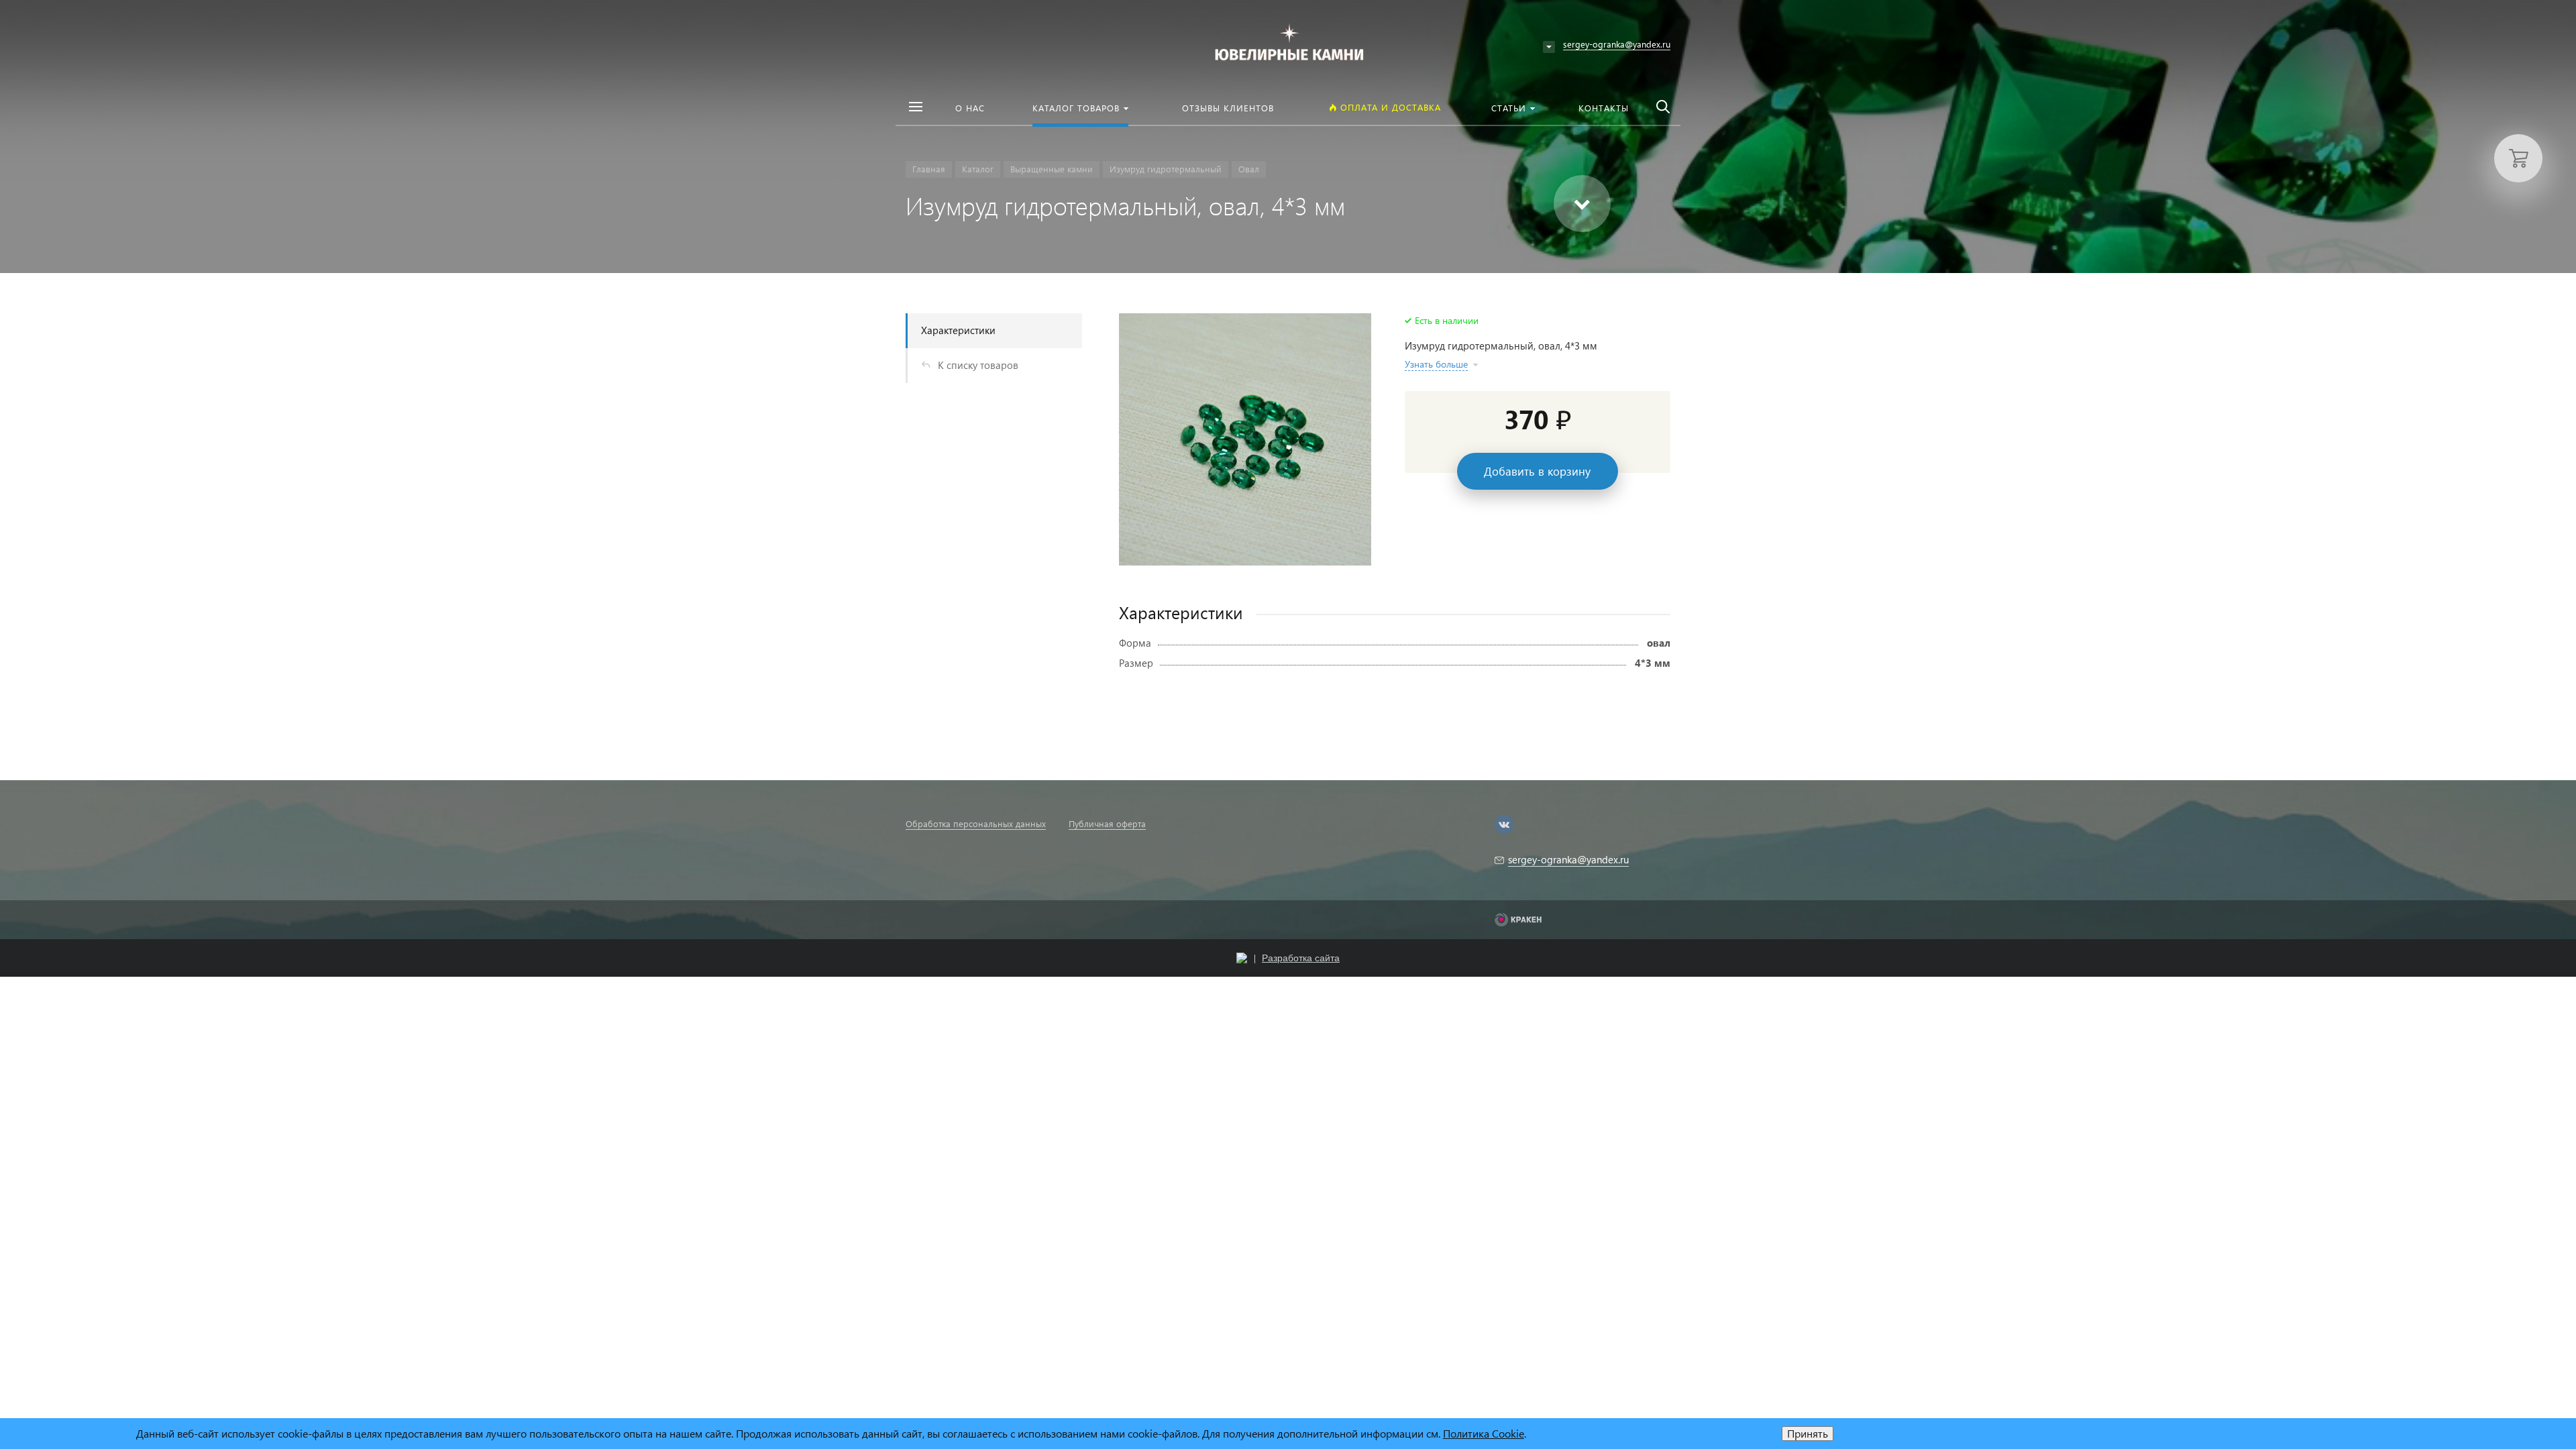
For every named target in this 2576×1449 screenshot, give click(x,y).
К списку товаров (978, 365)
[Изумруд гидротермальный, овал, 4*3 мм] (1245, 439)
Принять (1808, 1433)
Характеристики (958, 330)
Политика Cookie (1484, 1433)
